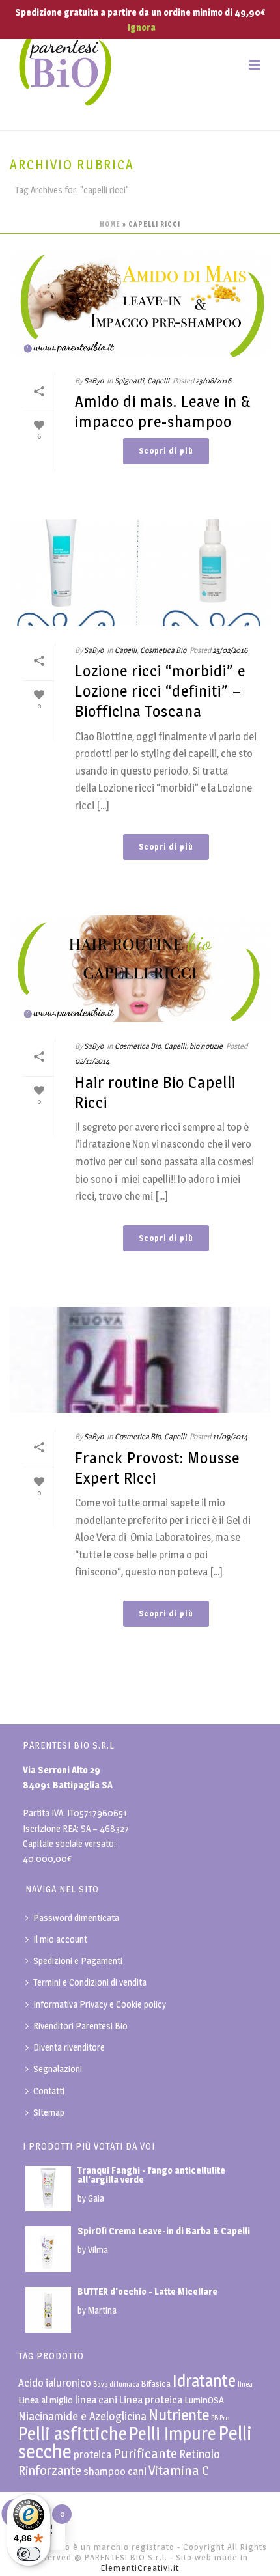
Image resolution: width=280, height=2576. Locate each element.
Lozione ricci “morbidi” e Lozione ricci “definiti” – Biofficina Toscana (160, 691)
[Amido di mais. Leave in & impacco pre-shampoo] (140, 303)
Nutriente (179, 2415)
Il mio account (60, 1939)
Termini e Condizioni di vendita (90, 1982)
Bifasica (156, 2383)
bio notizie (206, 1046)
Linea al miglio (46, 2400)
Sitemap (49, 2112)
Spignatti (129, 381)
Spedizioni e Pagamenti (78, 1960)
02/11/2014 (92, 1061)
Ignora (142, 27)
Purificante (145, 2453)
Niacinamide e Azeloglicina (82, 2416)
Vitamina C (179, 2470)
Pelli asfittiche (73, 2434)
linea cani (96, 2400)
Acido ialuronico (55, 2383)
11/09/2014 (230, 1436)
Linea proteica (151, 2400)
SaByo (94, 381)
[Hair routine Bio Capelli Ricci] (140, 969)
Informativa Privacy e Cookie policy (100, 2004)
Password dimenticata (76, 1918)
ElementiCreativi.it (140, 2568)
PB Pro (220, 2418)
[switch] (29, 2554)
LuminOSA (204, 2400)
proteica (92, 2454)
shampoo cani (115, 2471)
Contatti (49, 2091)
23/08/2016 (213, 381)
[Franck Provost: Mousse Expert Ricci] (140, 1360)
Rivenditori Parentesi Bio (80, 2026)
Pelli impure (173, 2434)
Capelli (158, 381)
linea (245, 2384)
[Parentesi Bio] (65, 65)
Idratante (204, 2380)
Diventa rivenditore (69, 2047)
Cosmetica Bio (163, 650)
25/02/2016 (230, 650)
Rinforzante (50, 2471)
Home (110, 224)
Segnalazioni (58, 2069)
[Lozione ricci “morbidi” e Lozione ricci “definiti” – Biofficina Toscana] (140, 573)
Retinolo (200, 2454)
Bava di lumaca (116, 2384)
